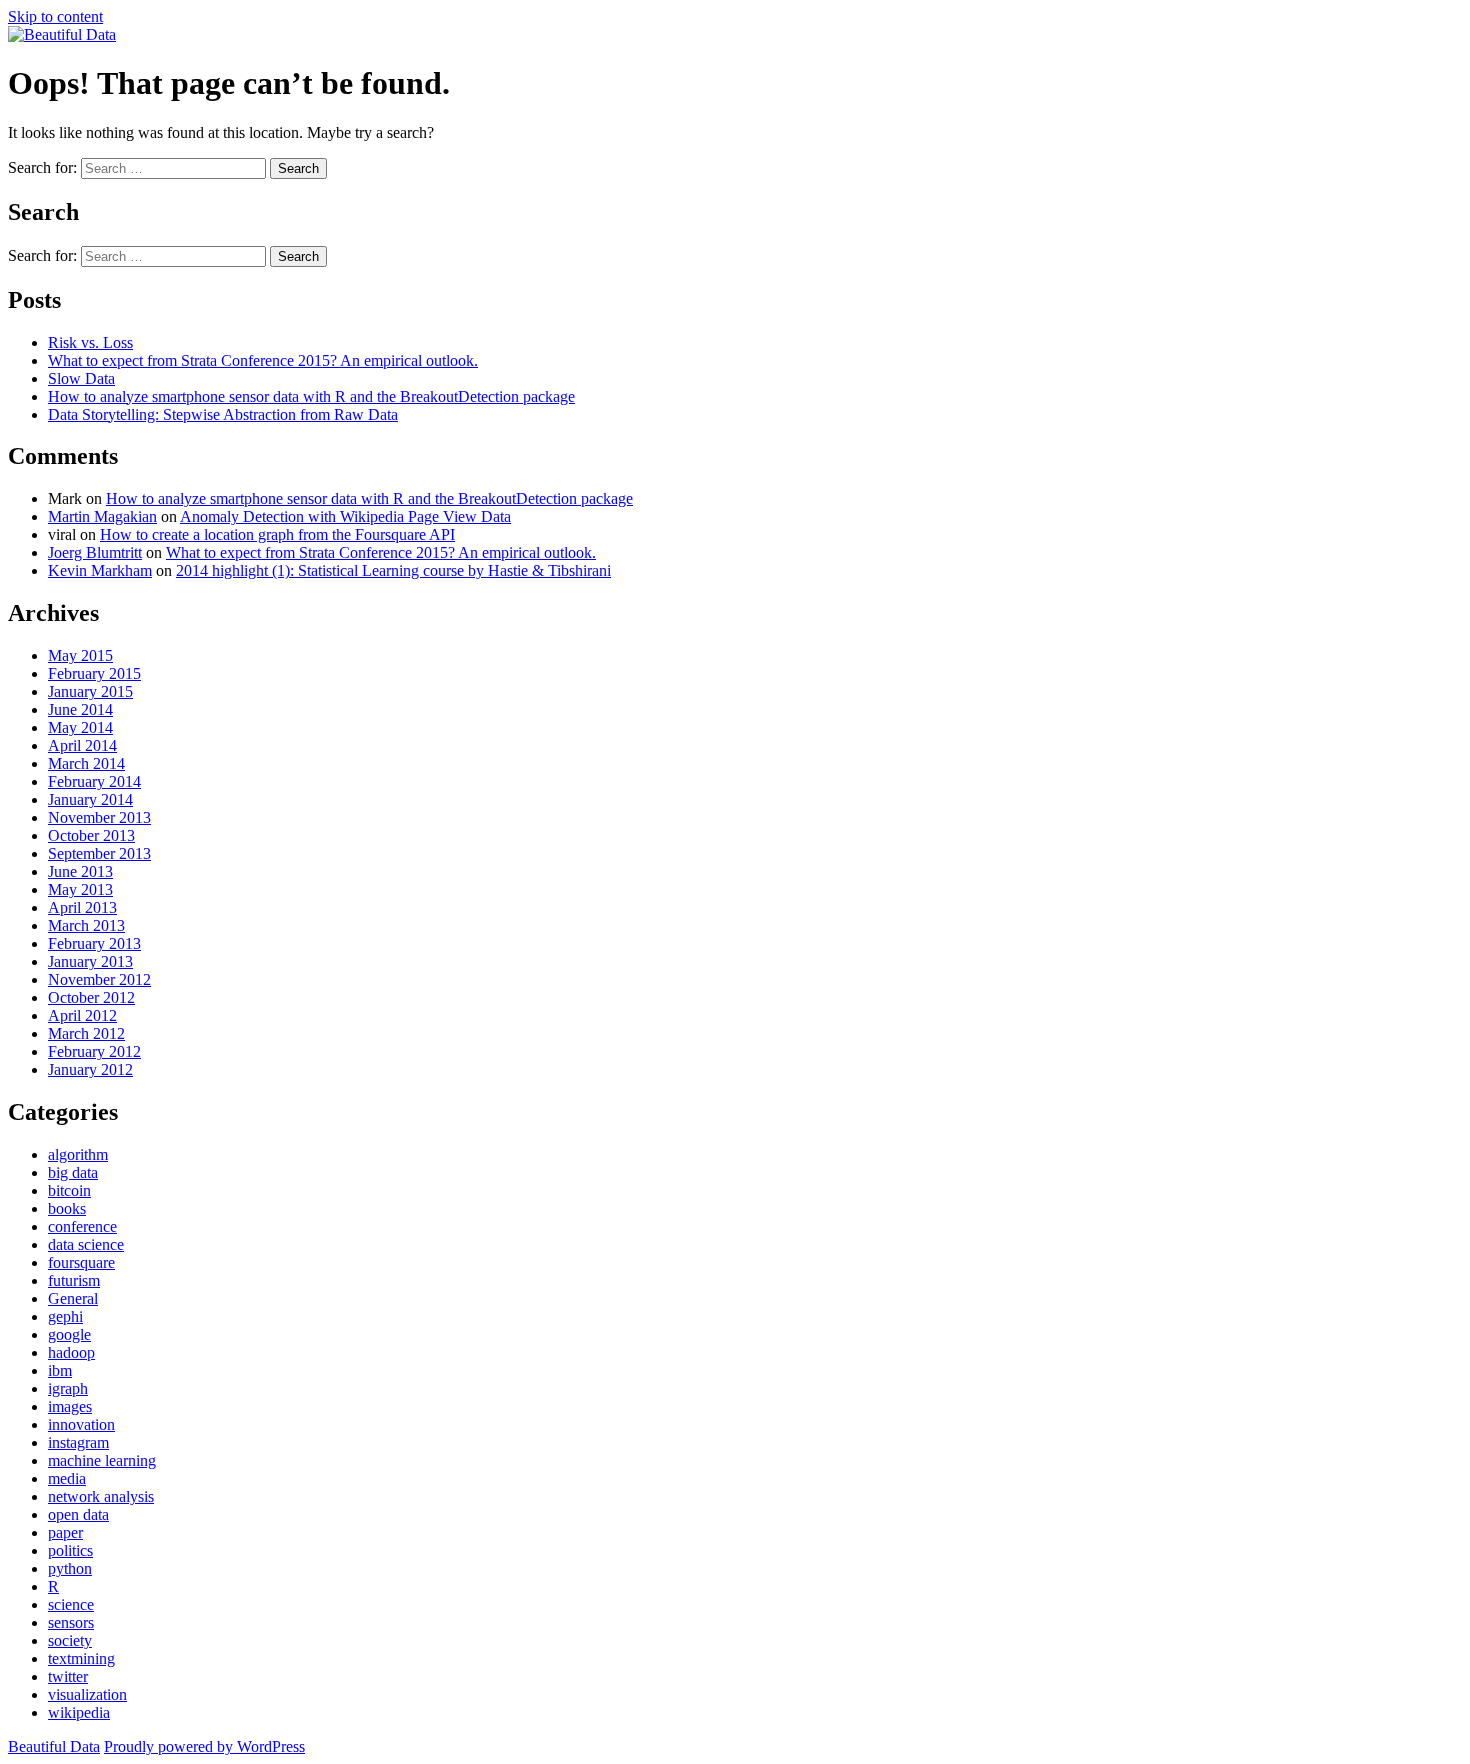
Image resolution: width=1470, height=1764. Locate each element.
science (71, 1604)
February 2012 (94, 1051)
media (67, 1478)
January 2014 (90, 799)
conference (82, 1226)
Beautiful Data (54, 1746)
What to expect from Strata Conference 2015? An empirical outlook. (263, 360)
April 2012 (82, 1015)
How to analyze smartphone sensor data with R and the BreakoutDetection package (311, 396)
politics (70, 1550)
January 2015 (90, 691)
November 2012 (99, 979)
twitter (68, 1676)
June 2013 (80, 871)
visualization (87, 1694)
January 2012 (90, 1069)
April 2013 (82, 907)
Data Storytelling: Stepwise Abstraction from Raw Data (223, 414)
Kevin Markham (100, 570)
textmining (81, 1658)
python (70, 1568)
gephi (65, 1316)
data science (86, 1244)
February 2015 (94, 673)
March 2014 (86, 763)
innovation (81, 1424)
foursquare (81, 1262)
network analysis (101, 1496)
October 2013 (91, 835)
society (70, 1640)
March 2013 (86, 925)
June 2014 (80, 709)
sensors (71, 1622)
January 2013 (90, 961)
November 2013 (99, 817)
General (73, 1298)
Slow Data (81, 378)
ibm (60, 1370)
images (70, 1406)
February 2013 (94, 943)
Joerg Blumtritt (95, 552)
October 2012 (91, 997)
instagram (78, 1442)
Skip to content (55, 16)
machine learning (102, 1460)
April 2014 (82, 745)
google (69, 1334)
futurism (74, 1280)
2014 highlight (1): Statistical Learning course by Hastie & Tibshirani (393, 570)
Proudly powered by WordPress (204, 1746)
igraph (68, 1388)
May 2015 (80, 655)
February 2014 (94, 781)
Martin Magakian (102, 516)
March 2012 (86, 1033)
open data (78, 1514)
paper (65, 1532)
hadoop (71, 1352)
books (67, 1208)
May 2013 (80, 889)
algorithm (78, 1154)
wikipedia (79, 1712)
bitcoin (69, 1190)
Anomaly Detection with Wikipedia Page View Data (345, 516)
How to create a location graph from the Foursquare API (277, 534)
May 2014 (80, 727)
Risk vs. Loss (90, 342)
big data (73, 1172)
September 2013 (99, 853)
